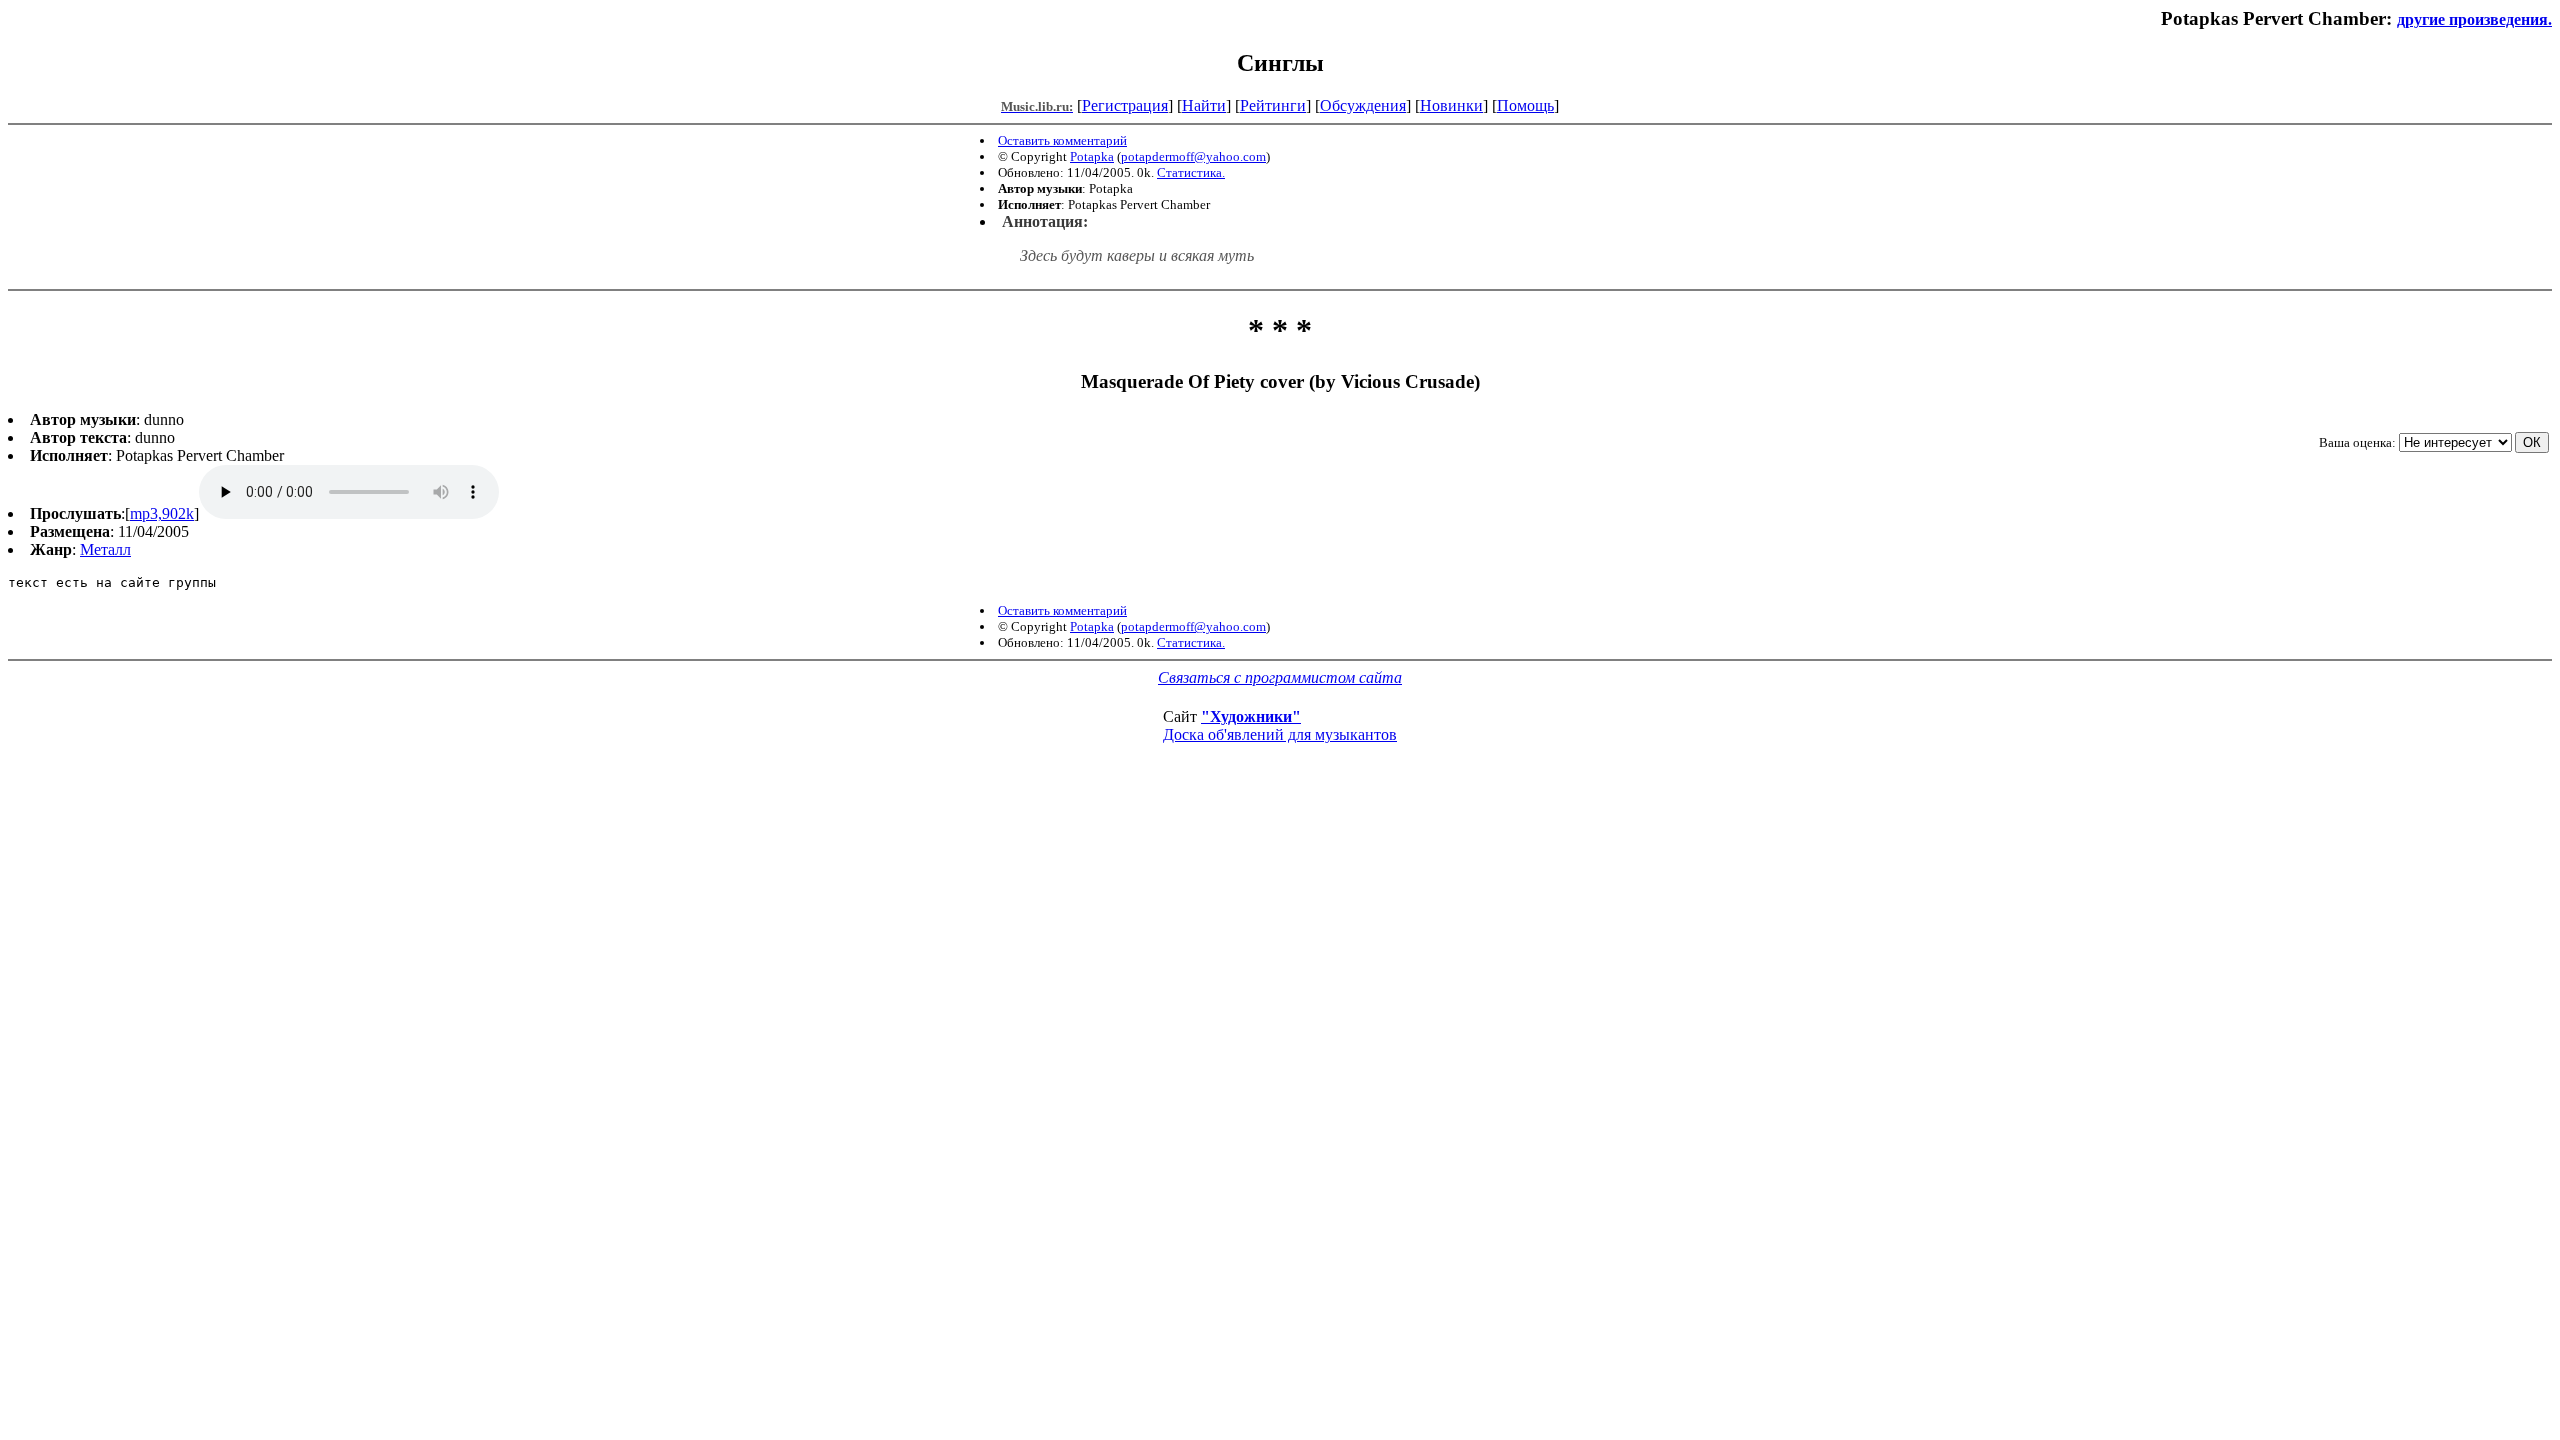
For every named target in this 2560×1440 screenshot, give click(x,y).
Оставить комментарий (1062, 140)
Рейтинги (1273, 105)
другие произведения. (2474, 19)
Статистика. (1191, 172)
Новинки (1451, 105)
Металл (105, 549)
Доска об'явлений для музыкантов (1280, 734)
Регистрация (1125, 105)
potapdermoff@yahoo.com (1193, 156)
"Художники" (1251, 716)
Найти (1204, 105)
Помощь (1525, 105)
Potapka (1092, 156)
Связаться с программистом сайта (1280, 677)
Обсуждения (1363, 105)
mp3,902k (162, 513)
